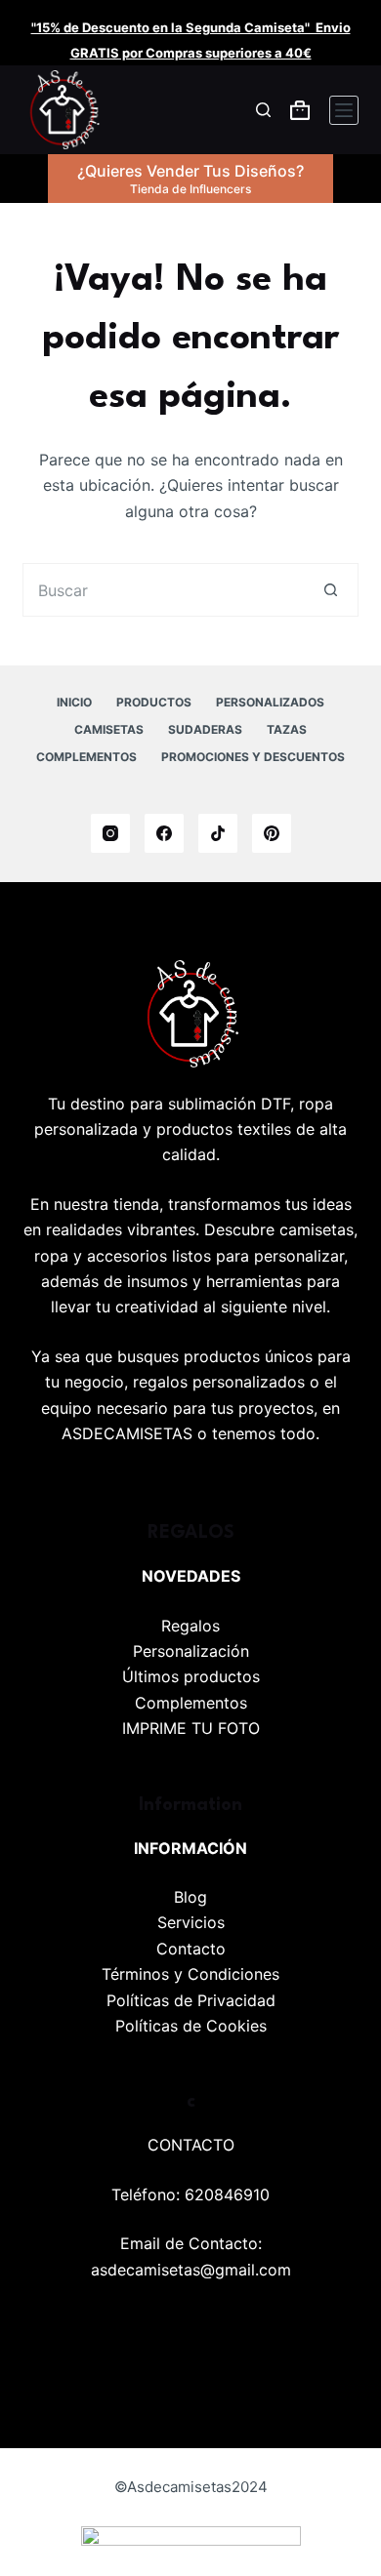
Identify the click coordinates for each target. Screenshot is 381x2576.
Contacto (191, 1949)
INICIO (74, 702)
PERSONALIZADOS (270, 702)
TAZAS (287, 729)
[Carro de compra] (300, 110)
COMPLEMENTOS (86, 757)
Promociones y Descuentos (253, 757)
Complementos (191, 1703)
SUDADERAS (205, 729)
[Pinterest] (272, 833)
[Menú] (344, 110)
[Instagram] (110, 833)
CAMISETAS (109, 729)
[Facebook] (164, 833)
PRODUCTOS (154, 702)
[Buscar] (263, 110)
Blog (190, 1897)
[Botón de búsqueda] (332, 590)
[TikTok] (218, 833)
